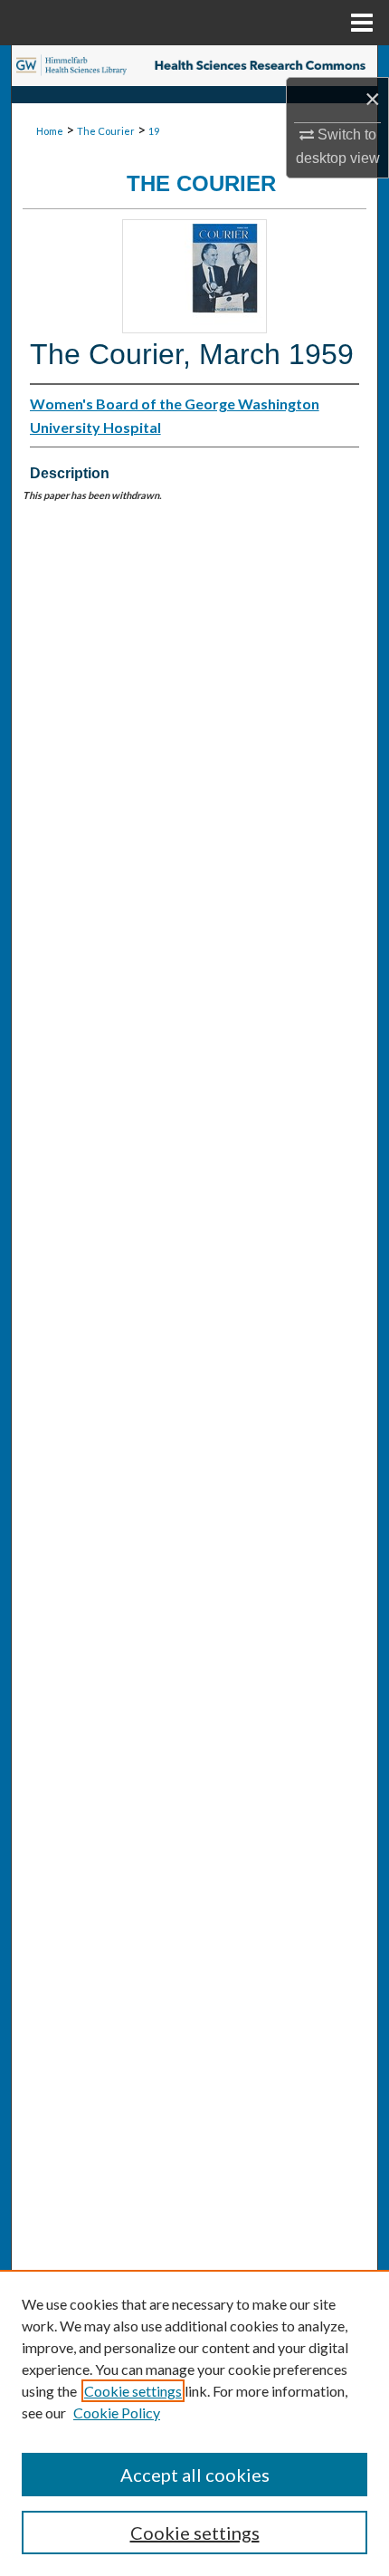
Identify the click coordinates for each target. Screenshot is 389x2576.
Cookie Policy (117, 2413)
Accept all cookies (195, 2475)
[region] (194, 2423)
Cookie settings (133, 2391)
